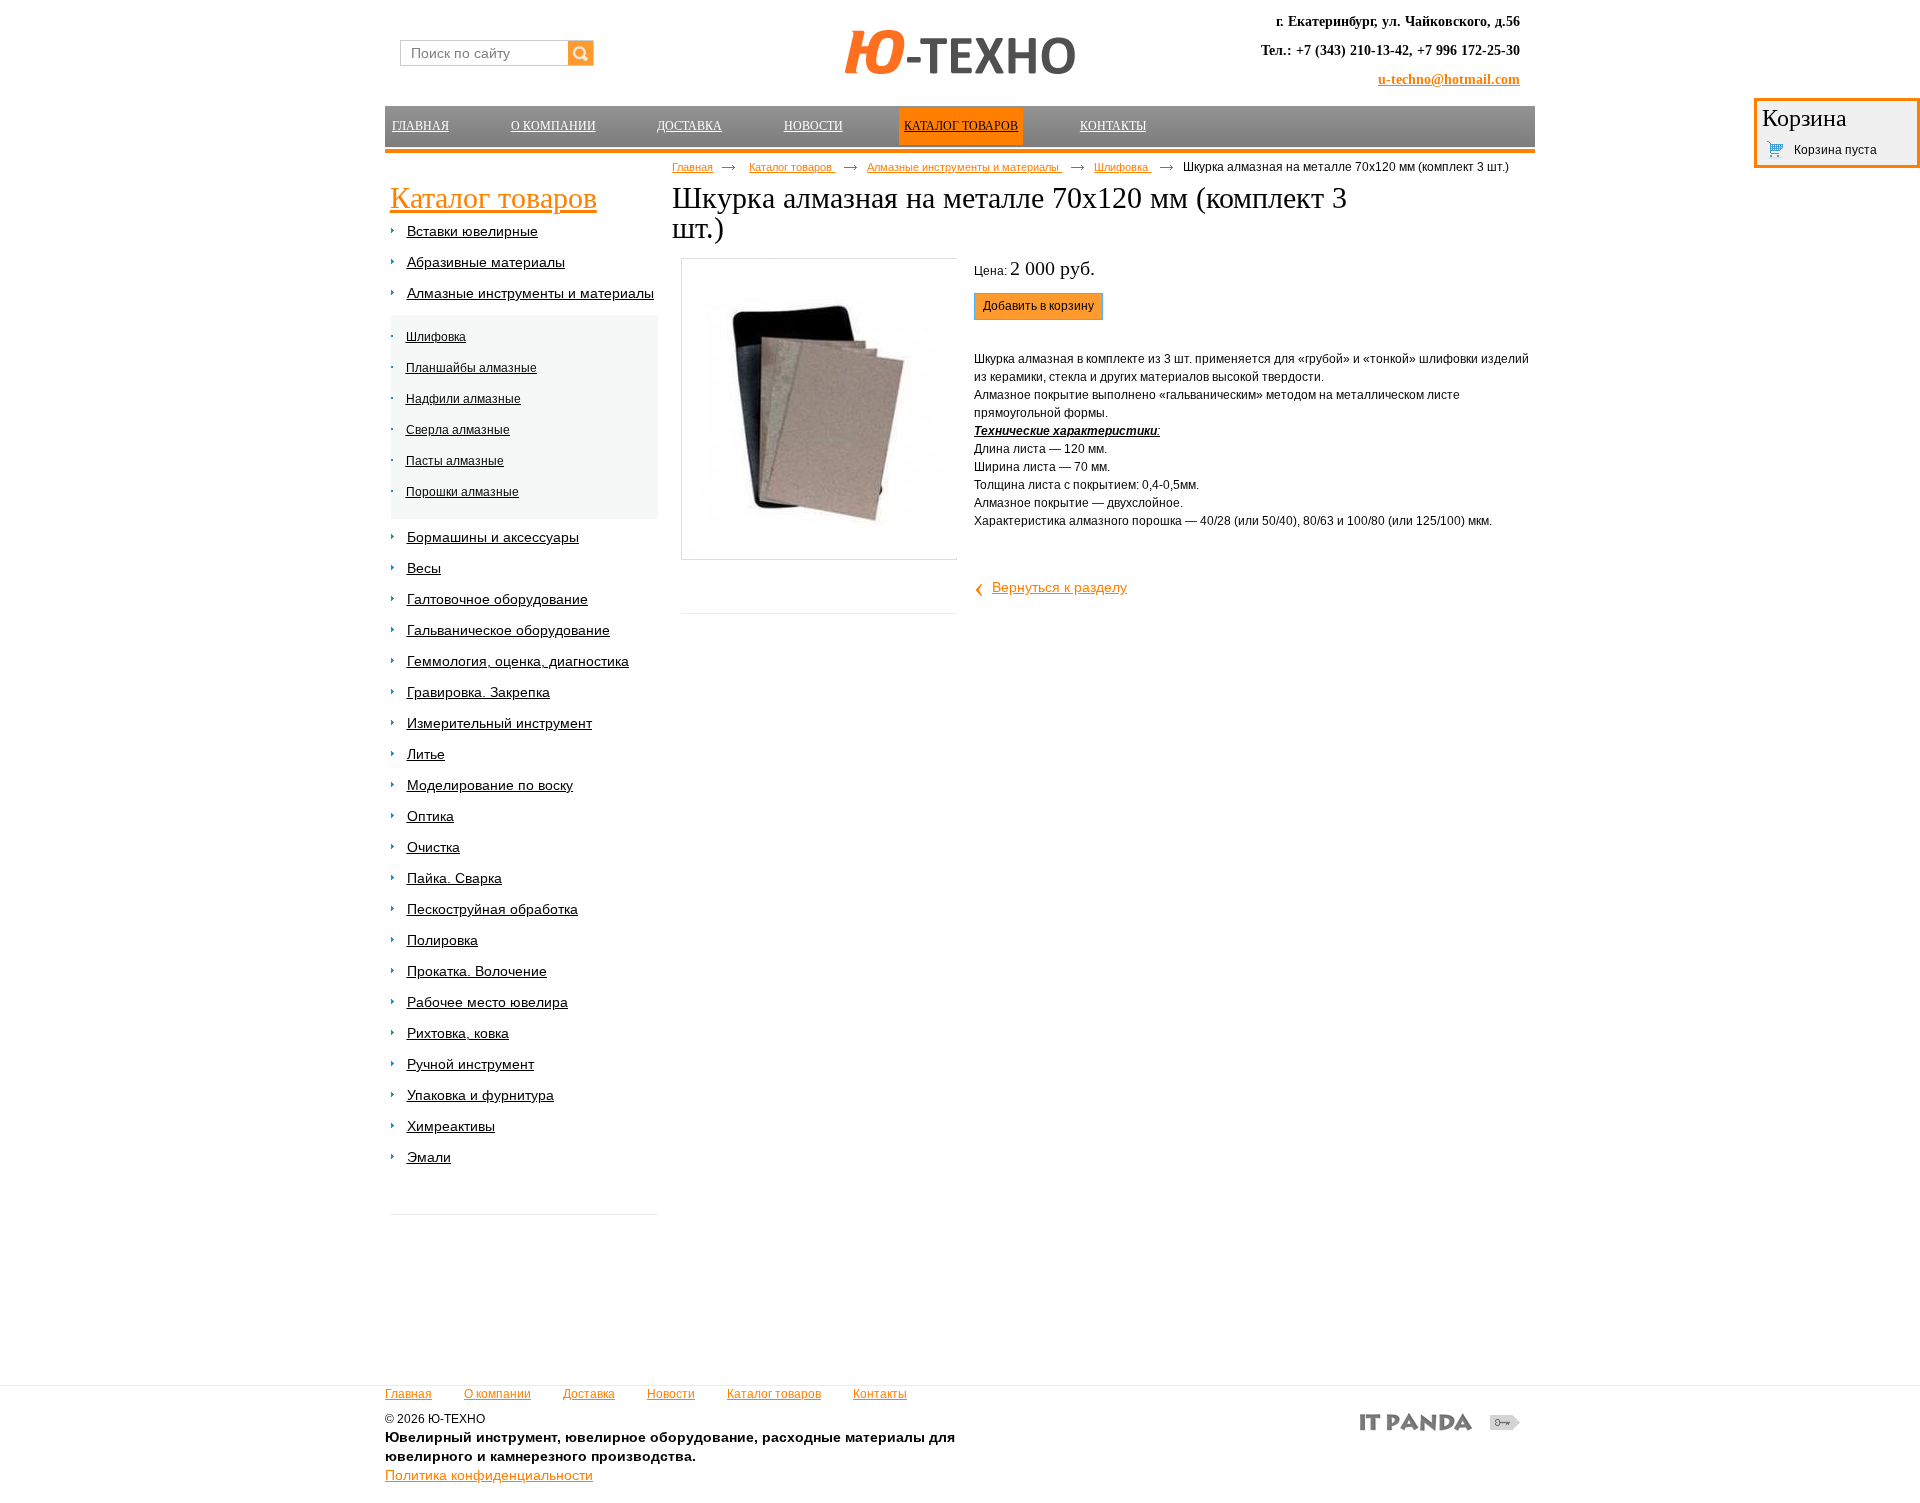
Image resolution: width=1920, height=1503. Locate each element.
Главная (692, 167)
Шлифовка (1122, 167)
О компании (497, 1394)
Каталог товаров (961, 126)
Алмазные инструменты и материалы (964, 167)
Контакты (880, 1394)
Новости (671, 1394)
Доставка (589, 1394)
